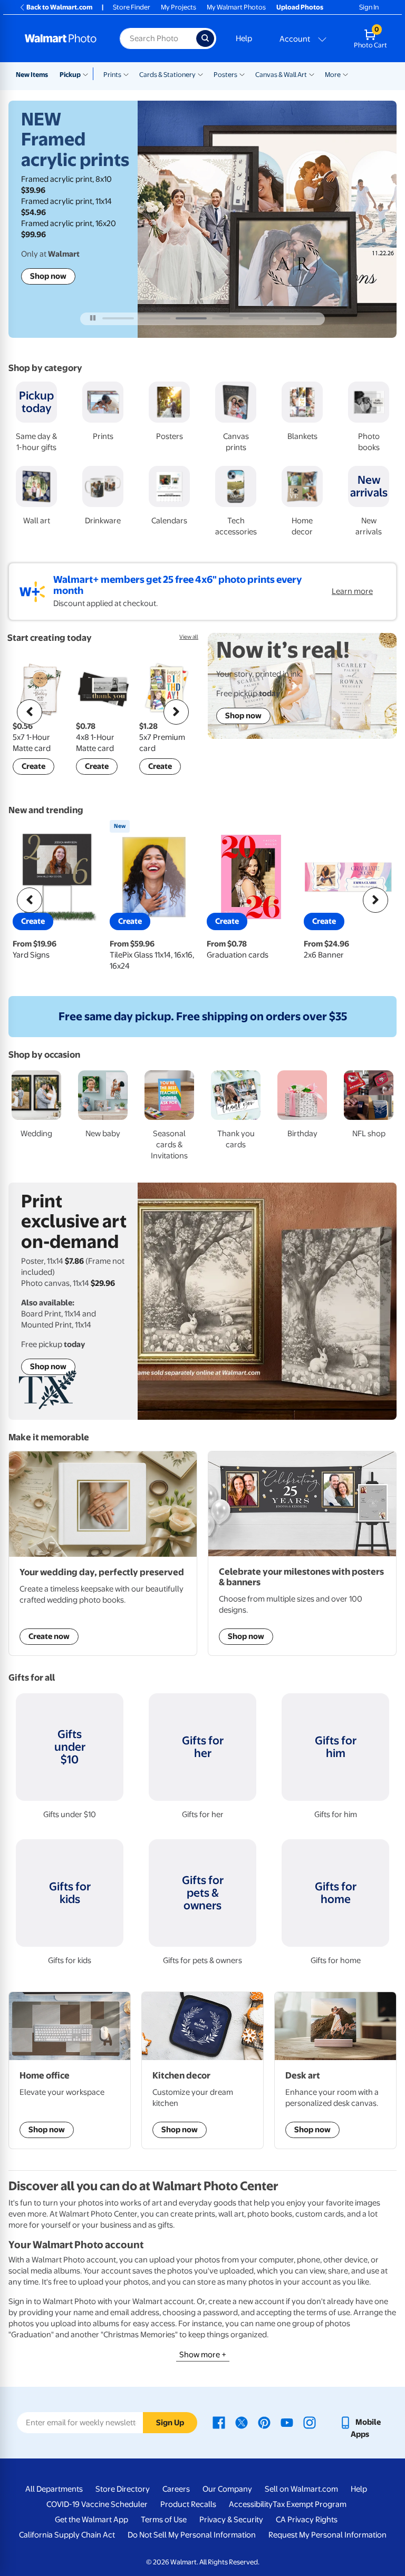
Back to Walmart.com (59, 7)
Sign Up (170, 2423)
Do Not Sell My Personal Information (192, 2535)
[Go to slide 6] (300, 318)
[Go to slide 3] (191, 318)
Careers (176, 2489)
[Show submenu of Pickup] (88, 74)
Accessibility (251, 2504)
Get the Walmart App (91, 2520)
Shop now (48, 276)
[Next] (176, 712)
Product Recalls (188, 2504)
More (333, 75)
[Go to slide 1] (118, 318)
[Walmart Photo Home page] (61, 38)
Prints (112, 75)
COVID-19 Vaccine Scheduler (97, 2504)
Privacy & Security (231, 2520)
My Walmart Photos (236, 7)
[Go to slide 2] (155, 318)
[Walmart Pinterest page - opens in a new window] (264, 2422)
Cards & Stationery (167, 75)
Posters (225, 75)
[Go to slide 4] (228, 318)
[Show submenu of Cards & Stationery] (200, 74)
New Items (32, 75)
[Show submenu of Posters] (242, 74)
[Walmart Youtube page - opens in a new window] (287, 2422)
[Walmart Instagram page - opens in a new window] (310, 2422)
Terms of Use (164, 2520)
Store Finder (132, 7)
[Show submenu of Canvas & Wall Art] (312, 74)
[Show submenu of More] (345, 74)
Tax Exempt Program (310, 2504)
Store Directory (123, 2489)
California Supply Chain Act (67, 2535)
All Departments (54, 2489)
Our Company (227, 2489)
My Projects (179, 7)
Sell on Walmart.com (301, 2489)
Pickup (70, 75)
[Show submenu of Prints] (126, 74)
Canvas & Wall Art (281, 75)
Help (244, 38)
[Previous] (30, 712)
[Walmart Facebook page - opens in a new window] (219, 2422)
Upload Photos (300, 7)
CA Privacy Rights (307, 2520)
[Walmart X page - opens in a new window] (242, 2422)
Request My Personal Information (327, 2535)
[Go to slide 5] (264, 318)
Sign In (369, 7)
